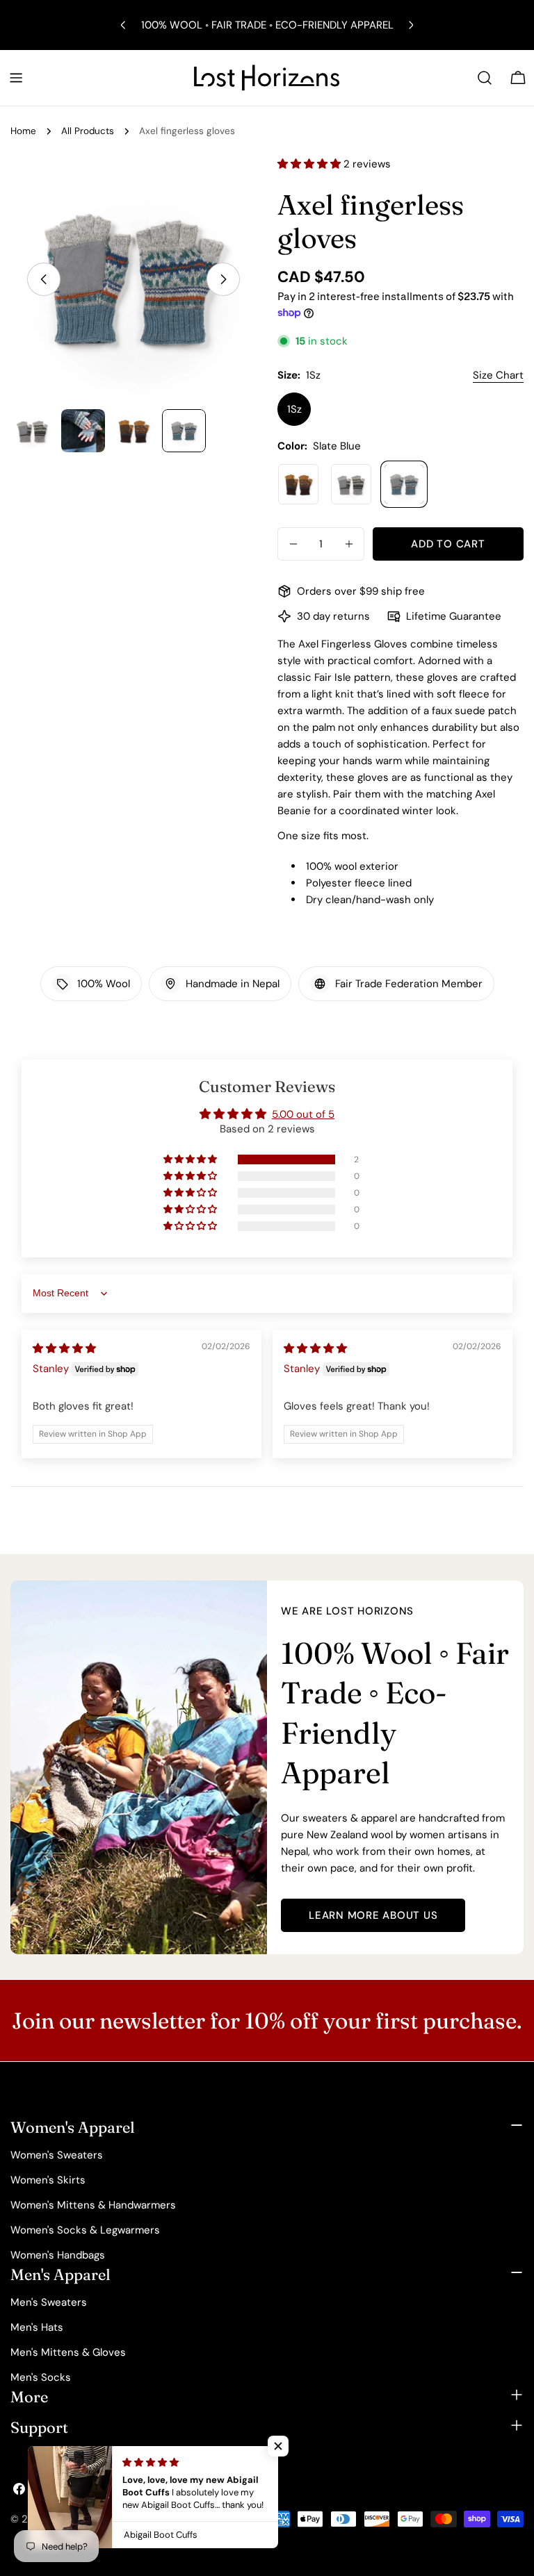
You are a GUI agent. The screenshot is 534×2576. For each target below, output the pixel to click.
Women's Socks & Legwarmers (85, 2230)
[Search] (485, 78)
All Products (88, 131)
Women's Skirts (48, 2180)
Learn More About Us (373, 1915)
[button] (310, 164)
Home (23, 131)
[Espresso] (298, 484)
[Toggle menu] (16, 78)
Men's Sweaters (49, 2302)
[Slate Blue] (404, 484)
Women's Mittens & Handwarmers (93, 2205)
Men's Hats (37, 2327)
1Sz (294, 409)
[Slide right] (223, 279)
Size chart (498, 375)
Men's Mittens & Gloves (68, 2352)
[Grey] (351, 484)
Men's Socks (41, 2377)
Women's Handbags (58, 2255)
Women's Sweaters (57, 2155)
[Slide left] (44, 279)
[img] (64, 1348)
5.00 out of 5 (303, 1114)
